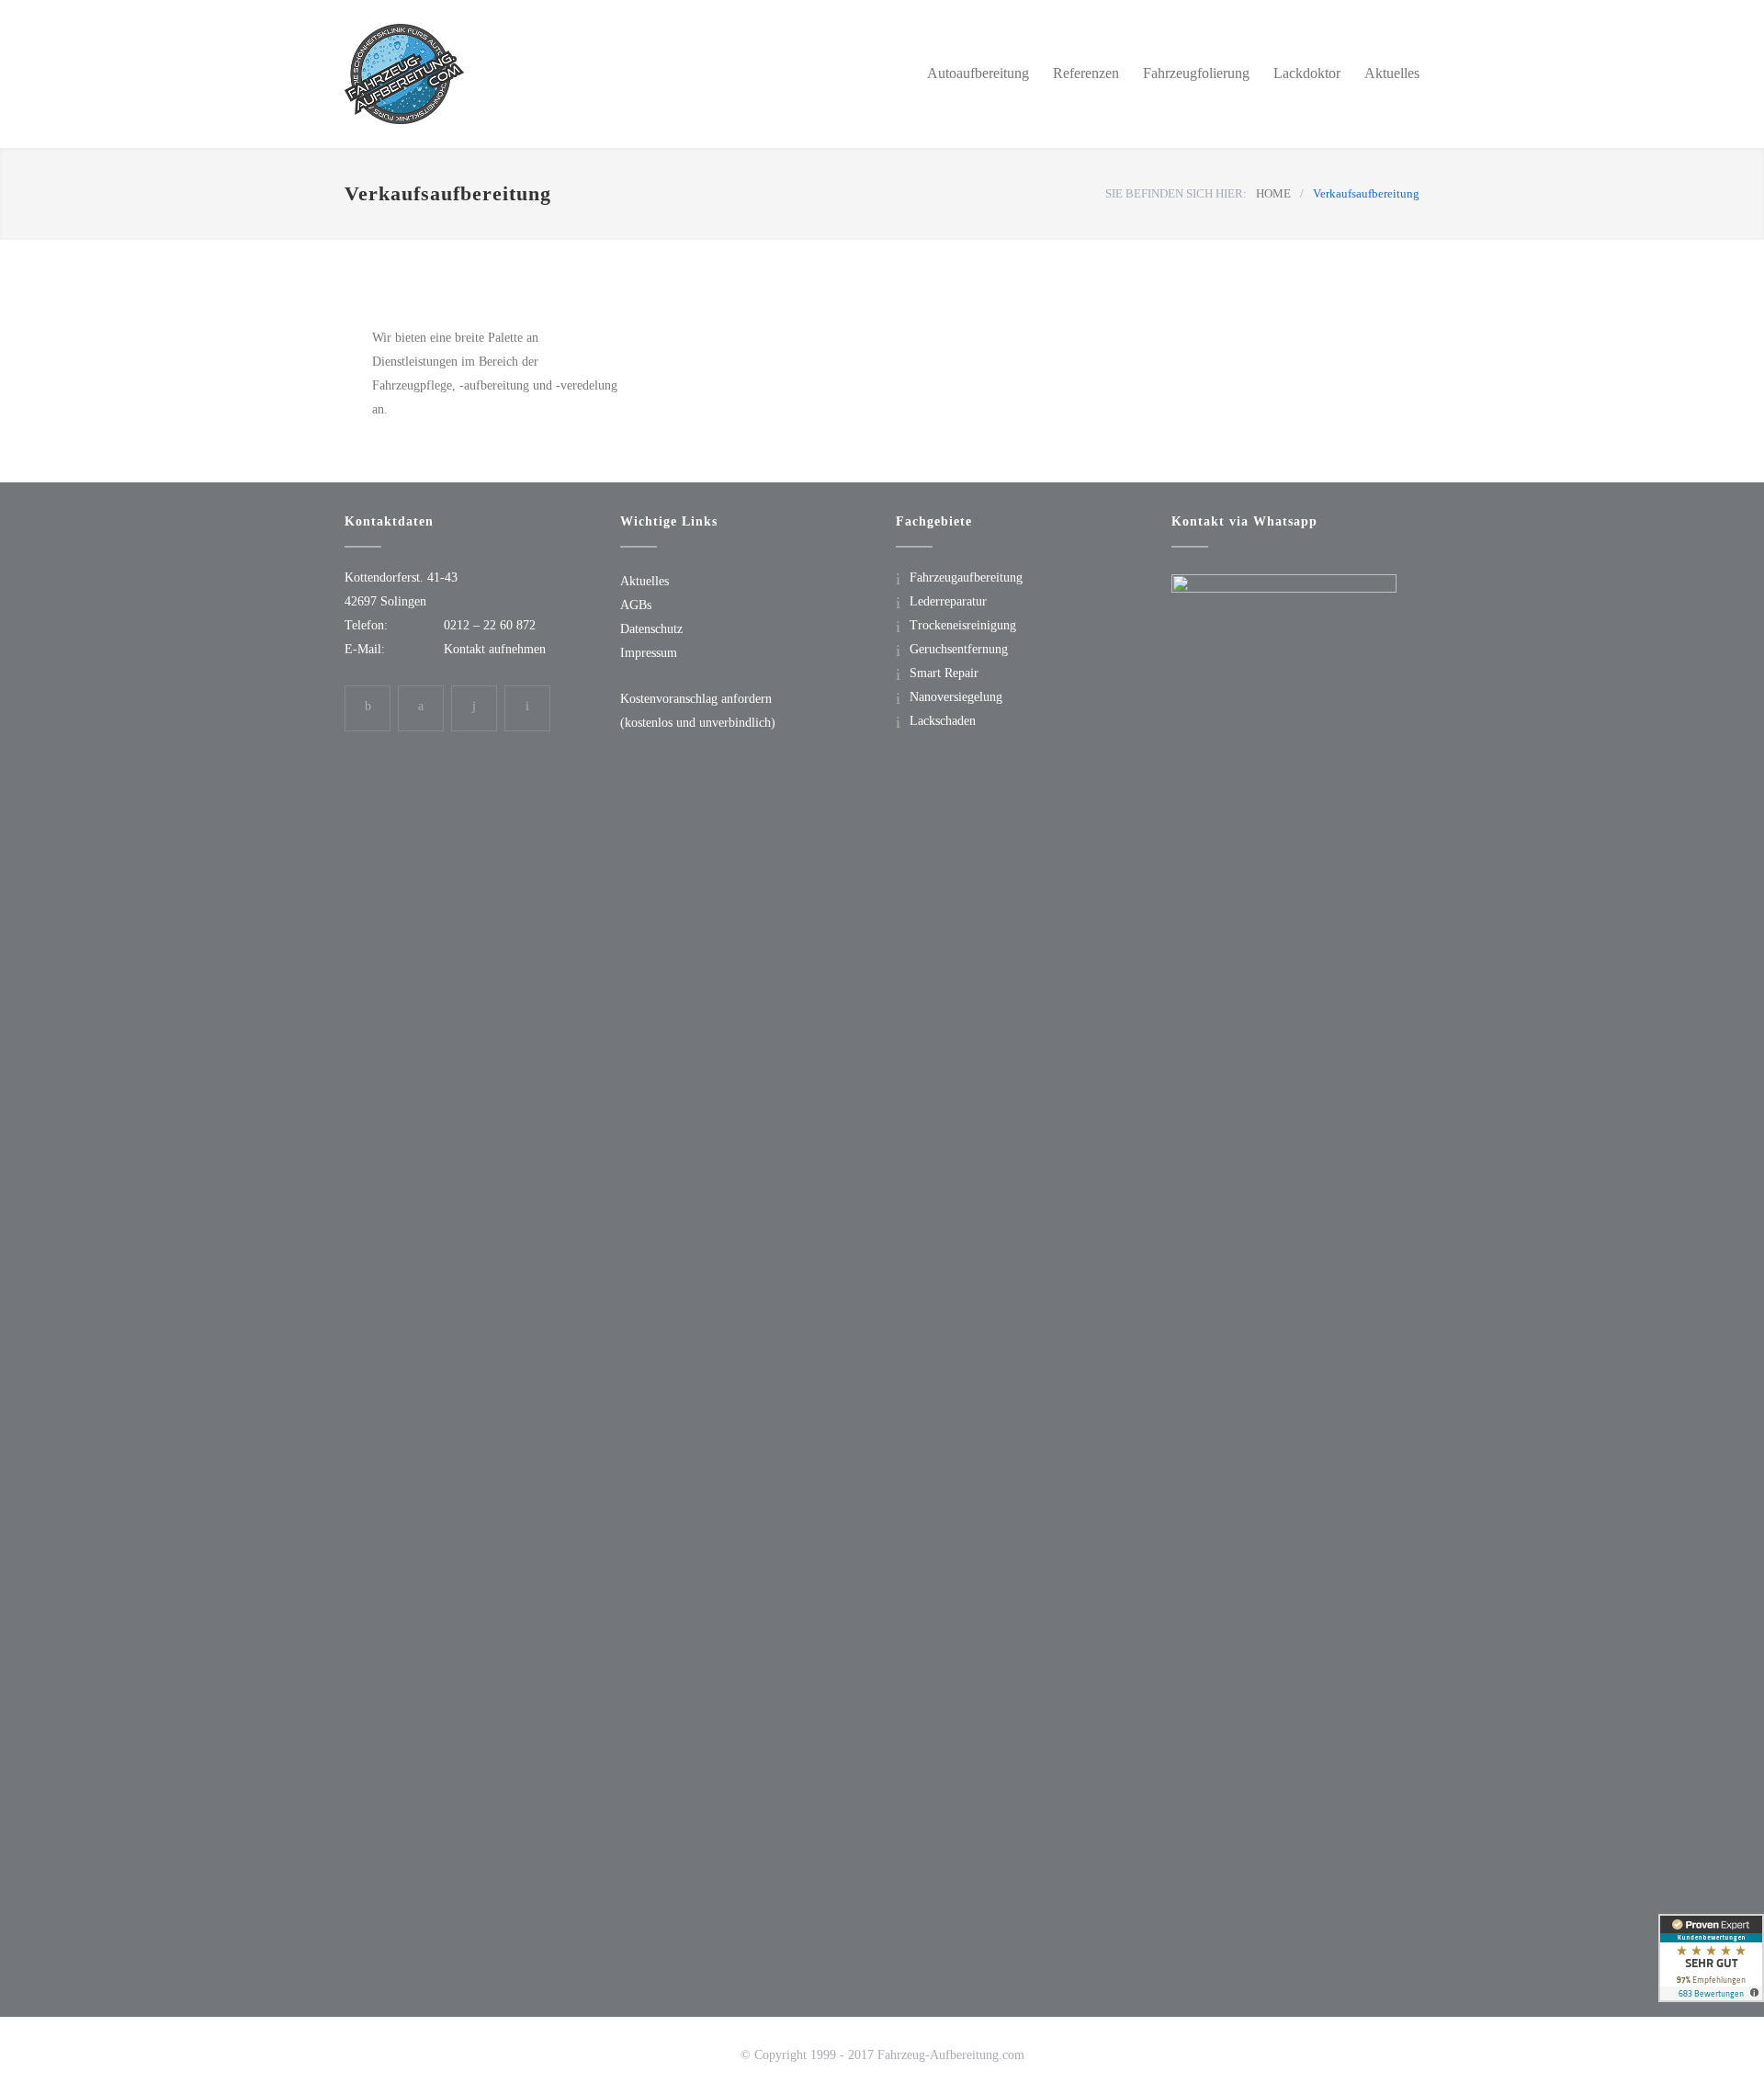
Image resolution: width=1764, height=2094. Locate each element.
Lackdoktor (1307, 73)
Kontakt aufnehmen (495, 649)
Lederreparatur (948, 601)
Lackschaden (943, 721)
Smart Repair (944, 673)
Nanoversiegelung (956, 697)
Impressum (649, 653)
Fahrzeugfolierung (1196, 73)
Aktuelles (1392, 73)
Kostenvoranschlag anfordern (696, 699)
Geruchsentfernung (959, 649)
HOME (1273, 193)
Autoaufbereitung (978, 73)
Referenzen (1086, 73)
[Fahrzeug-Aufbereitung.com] (514, 74)
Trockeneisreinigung (963, 625)
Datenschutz (651, 629)
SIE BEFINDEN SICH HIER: (1176, 193)
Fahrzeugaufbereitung (966, 577)
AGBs (636, 605)
